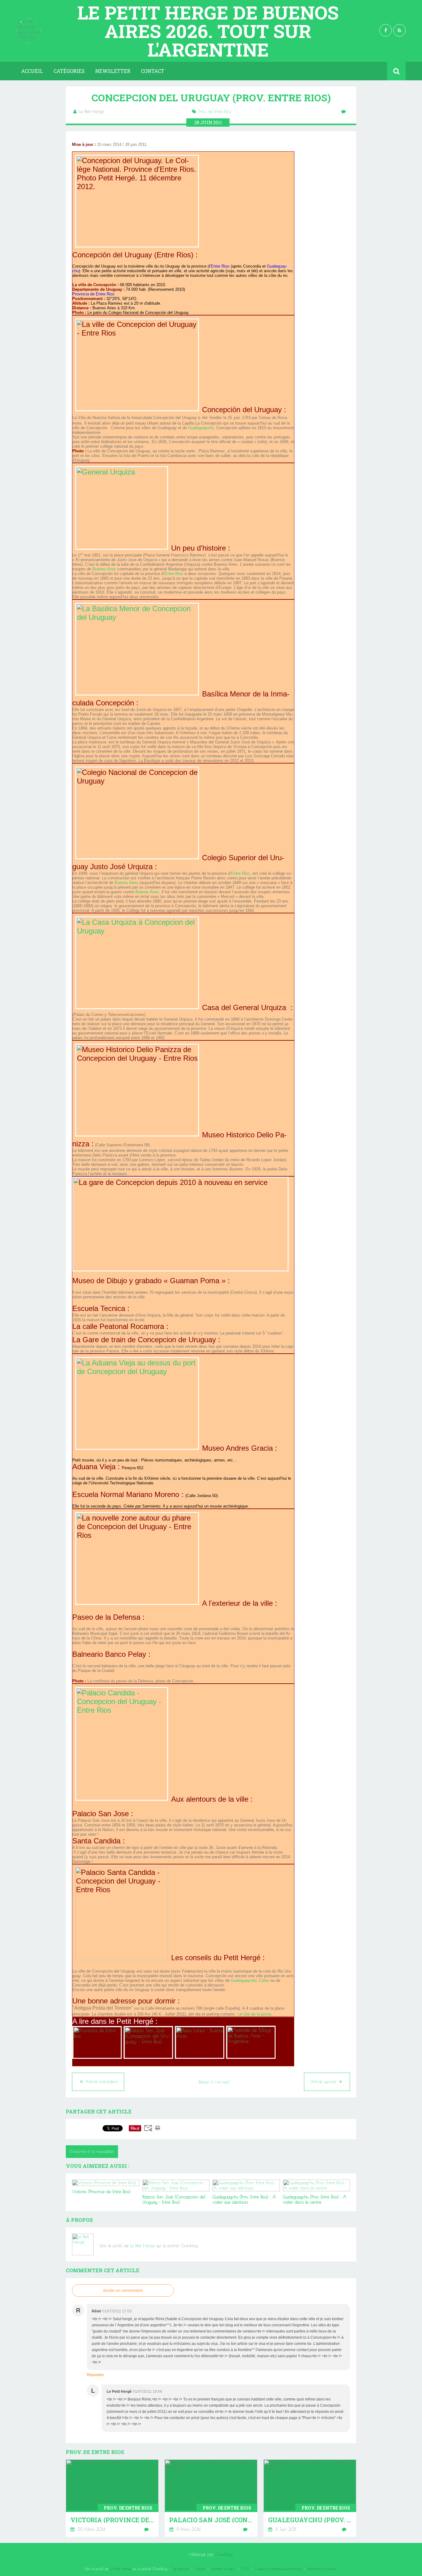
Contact (153, 71)
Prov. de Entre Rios (215, 112)
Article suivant (324, 2082)
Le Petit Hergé (142, 2246)
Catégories (69, 71)
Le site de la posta (254, 2014)
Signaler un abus (223, 2569)
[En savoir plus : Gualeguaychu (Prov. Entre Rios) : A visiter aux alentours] (310, 2498)
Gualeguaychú (201, 428)
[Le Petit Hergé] (83, 2244)
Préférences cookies (322, 2569)
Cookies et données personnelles (278, 2569)
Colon (264, 1980)
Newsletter (113, 71)
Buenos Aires (104, 569)
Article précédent (101, 2082)
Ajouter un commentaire (123, 2290)
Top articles (181, 2569)
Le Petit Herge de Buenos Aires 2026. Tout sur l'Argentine (208, 31)
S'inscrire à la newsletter (92, 2151)
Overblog (224, 2554)
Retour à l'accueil (214, 2082)
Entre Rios (174, 574)
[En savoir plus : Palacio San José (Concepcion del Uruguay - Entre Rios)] (211, 2498)
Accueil (32, 71)
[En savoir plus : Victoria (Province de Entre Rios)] (112, 2498)
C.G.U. (245, 2569)
